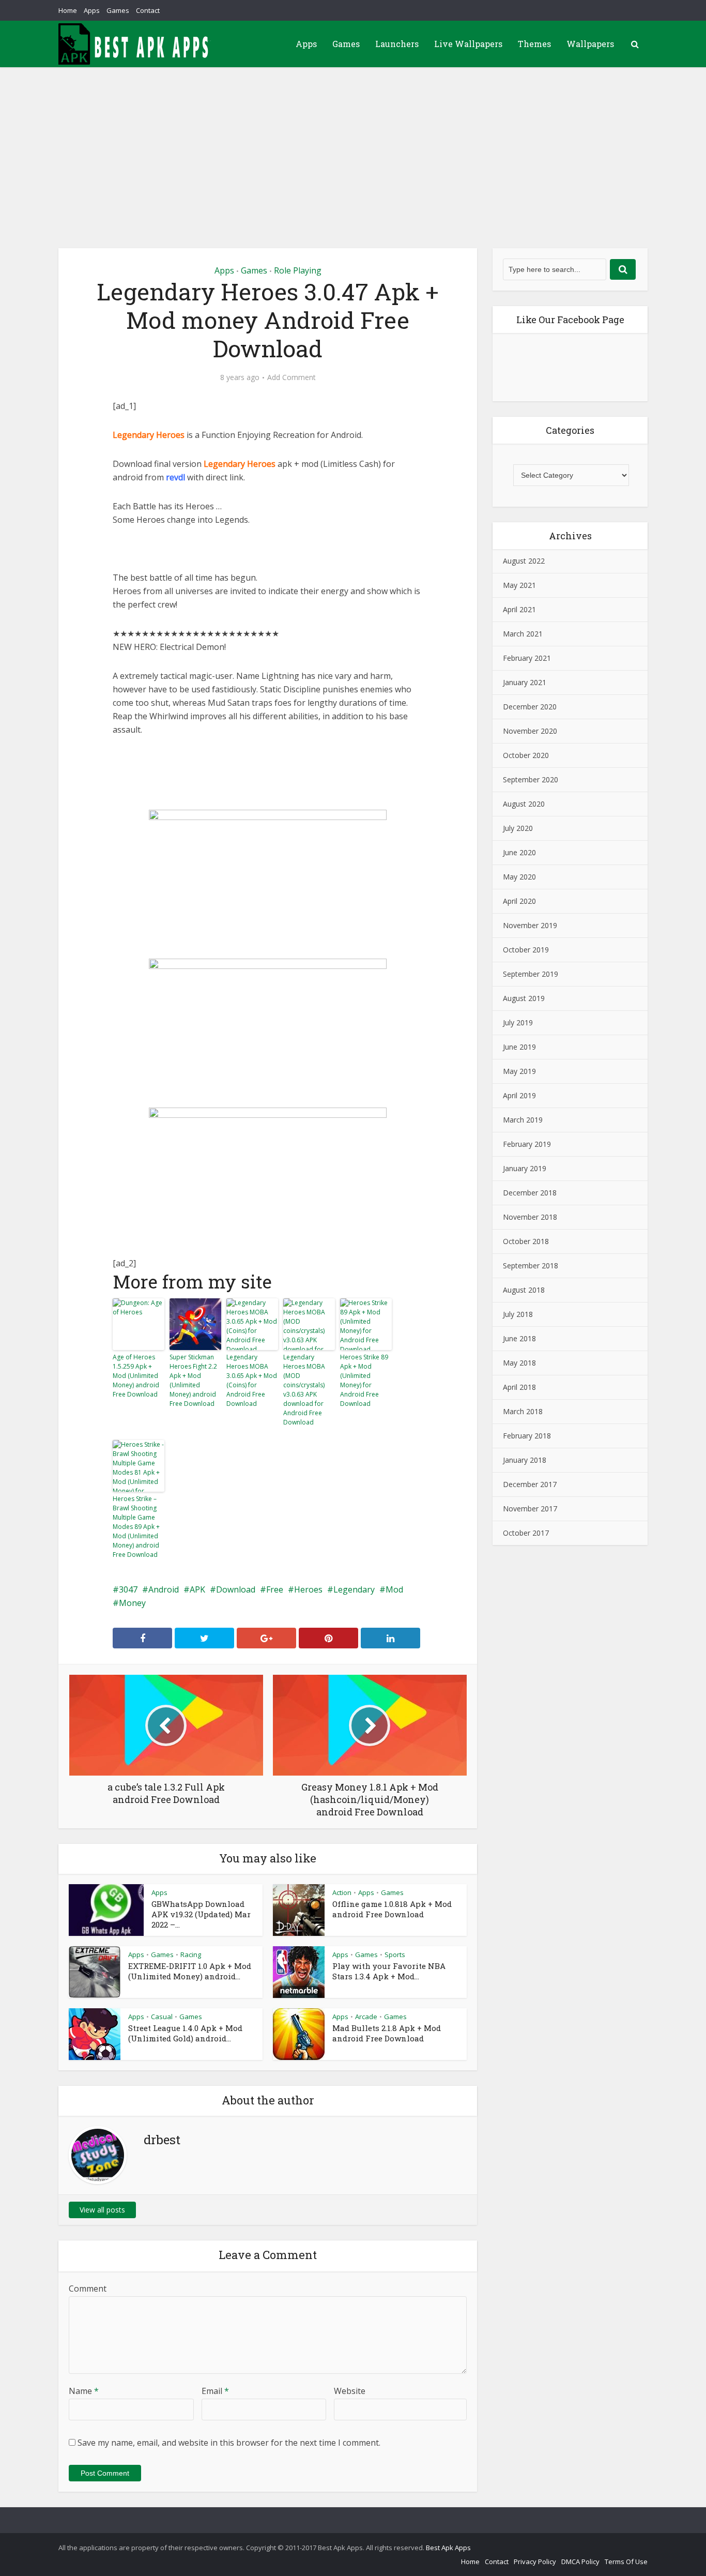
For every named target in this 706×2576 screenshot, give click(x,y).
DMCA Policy (580, 2562)
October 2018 (526, 1241)
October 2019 (526, 950)
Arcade (366, 2017)
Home (68, 10)
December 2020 (530, 707)
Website (350, 2391)
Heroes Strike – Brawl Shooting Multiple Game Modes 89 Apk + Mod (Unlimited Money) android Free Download (136, 1527)
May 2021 (519, 585)
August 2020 (524, 804)
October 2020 (526, 755)
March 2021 (523, 634)
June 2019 (519, 1047)
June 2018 (519, 1338)
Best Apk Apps (448, 2548)
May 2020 (519, 877)
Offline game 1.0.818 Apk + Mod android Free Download (392, 1909)
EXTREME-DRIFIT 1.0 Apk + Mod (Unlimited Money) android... (190, 1971)
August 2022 (524, 561)
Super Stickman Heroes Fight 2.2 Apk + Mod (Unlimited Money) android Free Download (193, 1380)
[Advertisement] (353, 145)
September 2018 (531, 1266)
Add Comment (291, 377)
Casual (162, 2017)
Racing (191, 1954)
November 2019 (530, 925)
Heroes (308, 1589)
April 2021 (519, 609)
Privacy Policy (535, 2562)
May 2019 (519, 1071)
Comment (88, 2289)
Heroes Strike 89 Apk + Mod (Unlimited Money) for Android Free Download (364, 1380)
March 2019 (523, 1120)
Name (84, 2391)
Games (118, 10)
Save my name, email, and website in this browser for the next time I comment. (229, 2443)
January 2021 (525, 682)
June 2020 (519, 852)
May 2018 (519, 1363)
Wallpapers (590, 44)
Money (132, 1603)
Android (164, 1589)
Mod (394, 1589)
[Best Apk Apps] (136, 44)
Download (236, 1589)
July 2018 (518, 1314)
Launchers (397, 44)
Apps (92, 10)
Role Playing (298, 270)
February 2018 (527, 1436)
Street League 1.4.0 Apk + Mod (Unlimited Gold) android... (185, 2033)
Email (215, 2391)
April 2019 (519, 1095)
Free (275, 1589)
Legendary (354, 1589)
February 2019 (527, 1144)
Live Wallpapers (468, 44)
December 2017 (530, 1484)
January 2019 (525, 1168)
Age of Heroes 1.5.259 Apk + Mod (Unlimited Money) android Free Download (136, 1376)
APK (197, 1589)
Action (342, 1892)
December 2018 (530, 1193)
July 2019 (518, 1022)
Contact (148, 10)
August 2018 (524, 1290)
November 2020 (530, 731)
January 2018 (525, 1460)
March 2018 (523, 1411)
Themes (534, 44)
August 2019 (524, 998)
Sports (395, 1954)
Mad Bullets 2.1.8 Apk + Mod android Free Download (387, 2033)
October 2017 (526, 1533)
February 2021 (527, 658)
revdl (175, 477)
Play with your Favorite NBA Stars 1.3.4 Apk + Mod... (389, 1971)
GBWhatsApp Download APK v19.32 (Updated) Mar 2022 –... (201, 1914)
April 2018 (519, 1387)
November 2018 (530, 1217)
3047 (128, 1589)
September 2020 (531, 779)
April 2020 (519, 901)
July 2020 (518, 828)
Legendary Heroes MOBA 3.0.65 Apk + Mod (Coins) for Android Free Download (252, 1380)
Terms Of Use (626, 2562)
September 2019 (531, 974)
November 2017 (530, 1509)
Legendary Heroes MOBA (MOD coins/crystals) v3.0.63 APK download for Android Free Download (304, 1390)
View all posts (102, 2210)
